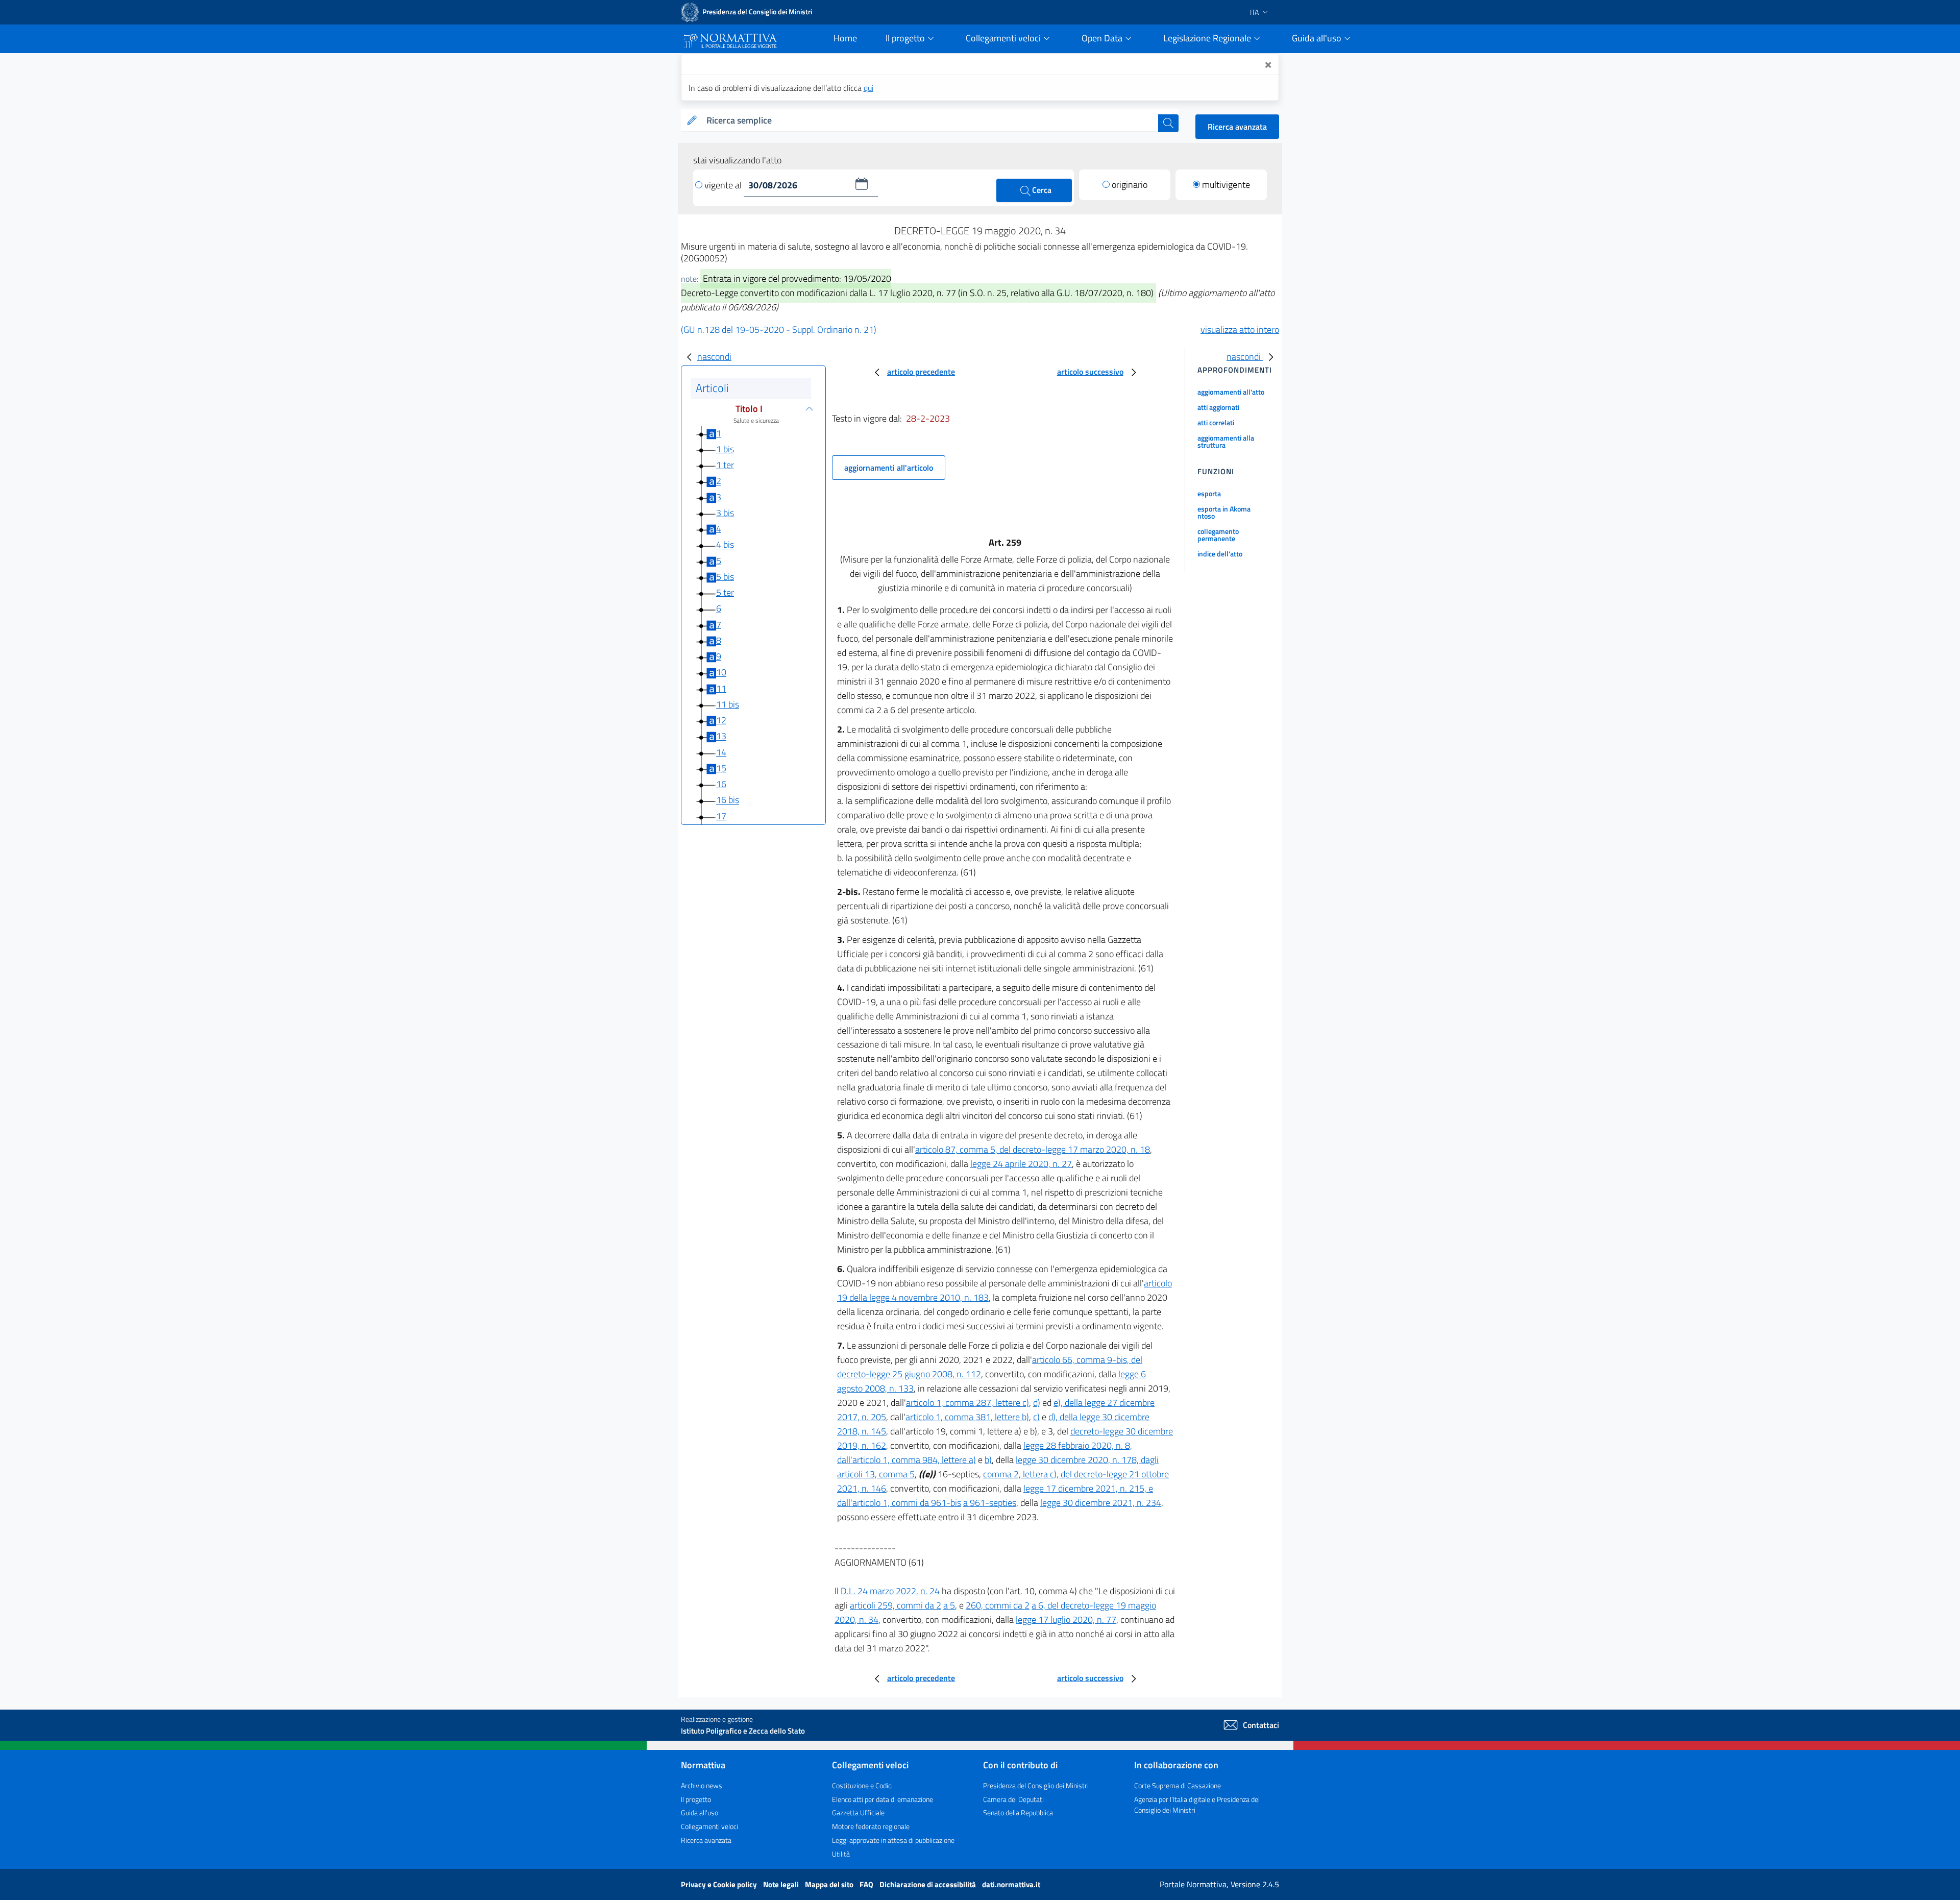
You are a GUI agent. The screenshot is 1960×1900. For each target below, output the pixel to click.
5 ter (725, 592)
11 (721, 688)
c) (1036, 1417)
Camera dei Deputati (1013, 1799)
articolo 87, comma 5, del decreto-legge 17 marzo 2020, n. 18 (1033, 1149)
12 (721, 720)
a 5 (949, 1605)
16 (721, 784)
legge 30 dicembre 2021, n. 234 (1101, 1503)
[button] (862, 184)
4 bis (725, 545)
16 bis (728, 800)
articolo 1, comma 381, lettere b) (967, 1417)
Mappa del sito (830, 1884)
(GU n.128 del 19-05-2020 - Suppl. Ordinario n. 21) (779, 330)
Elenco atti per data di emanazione (883, 1799)
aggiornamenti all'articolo (889, 468)
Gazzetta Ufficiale (858, 1812)
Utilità (841, 1854)
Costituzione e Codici (862, 1785)
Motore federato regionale (871, 1826)
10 (721, 673)
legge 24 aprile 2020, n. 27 (1021, 1164)
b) (988, 1460)
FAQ (867, 1884)
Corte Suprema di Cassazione (1178, 1785)
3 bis (725, 513)
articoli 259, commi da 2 (896, 1605)
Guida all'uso (700, 1812)
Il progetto (696, 1799)
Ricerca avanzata (1237, 127)
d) (1037, 1403)
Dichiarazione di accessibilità (928, 1884)
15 (721, 768)
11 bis (728, 704)
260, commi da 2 (998, 1605)
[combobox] (930, 121)
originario (1130, 185)
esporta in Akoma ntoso (1224, 512)
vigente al (724, 185)
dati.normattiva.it (1011, 1884)
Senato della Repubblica (1018, 1812)
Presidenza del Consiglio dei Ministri (1036, 1785)
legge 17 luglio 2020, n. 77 (1066, 1619)
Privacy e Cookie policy (720, 1884)
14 (721, 752)
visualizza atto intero (1240, 330)
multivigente (1226, 185)
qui (868, 88)
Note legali (782, 1884)
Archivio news (702, 1785)
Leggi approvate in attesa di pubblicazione (893, 1840)
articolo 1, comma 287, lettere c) (967, 1403)
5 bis (725, 577)
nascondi (714, 357)
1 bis (725, 449)
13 (721, 736)
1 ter (725, 465)
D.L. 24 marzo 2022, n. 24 (890, 1591)
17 (721, 816)
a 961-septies (990, 1503)
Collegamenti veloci (709, 1826)
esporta (1209, 493)
